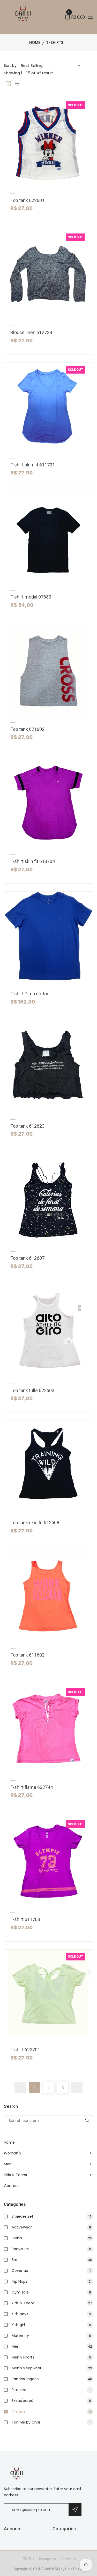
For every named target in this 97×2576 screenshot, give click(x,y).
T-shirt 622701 (25, 2050)
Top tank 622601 (27, 200)
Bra (52, 2260)
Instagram (47, 2559)
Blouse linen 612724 (31, 332)
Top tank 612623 (27, 1126)
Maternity (51, 2336)
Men (8, 2164)
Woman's (12, 2153)
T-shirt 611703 (25, 1919)
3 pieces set (51, 2216)
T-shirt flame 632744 (32, 1787)
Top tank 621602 (27, 729)
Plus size (51, 2390)
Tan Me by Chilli (51, 2422)
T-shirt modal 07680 (31, 597)
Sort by (10, 66)
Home (35, 42)
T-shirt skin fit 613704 (33, 861)
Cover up (52, 2271)
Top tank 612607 (27, 1258)
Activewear (51, 2227)
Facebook (68, 2559)
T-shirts (52, 2411)
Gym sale (51, 2292)
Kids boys (51, 2314)
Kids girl (51, 2325)
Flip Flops (52, 2281)
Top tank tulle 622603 (32, 1390)
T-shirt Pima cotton (30, 994)
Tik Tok (29, 2559)
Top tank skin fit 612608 (35, 1523)
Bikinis (52, 2238)
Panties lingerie (52, 2379)
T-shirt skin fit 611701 (33, 465)
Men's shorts (51, 2357)
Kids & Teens (15, 2175)
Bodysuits (51, 2249)
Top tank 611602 (27, 1655)
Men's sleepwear (52, 2368)
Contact (12, 2186)
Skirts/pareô (51, 2401)
